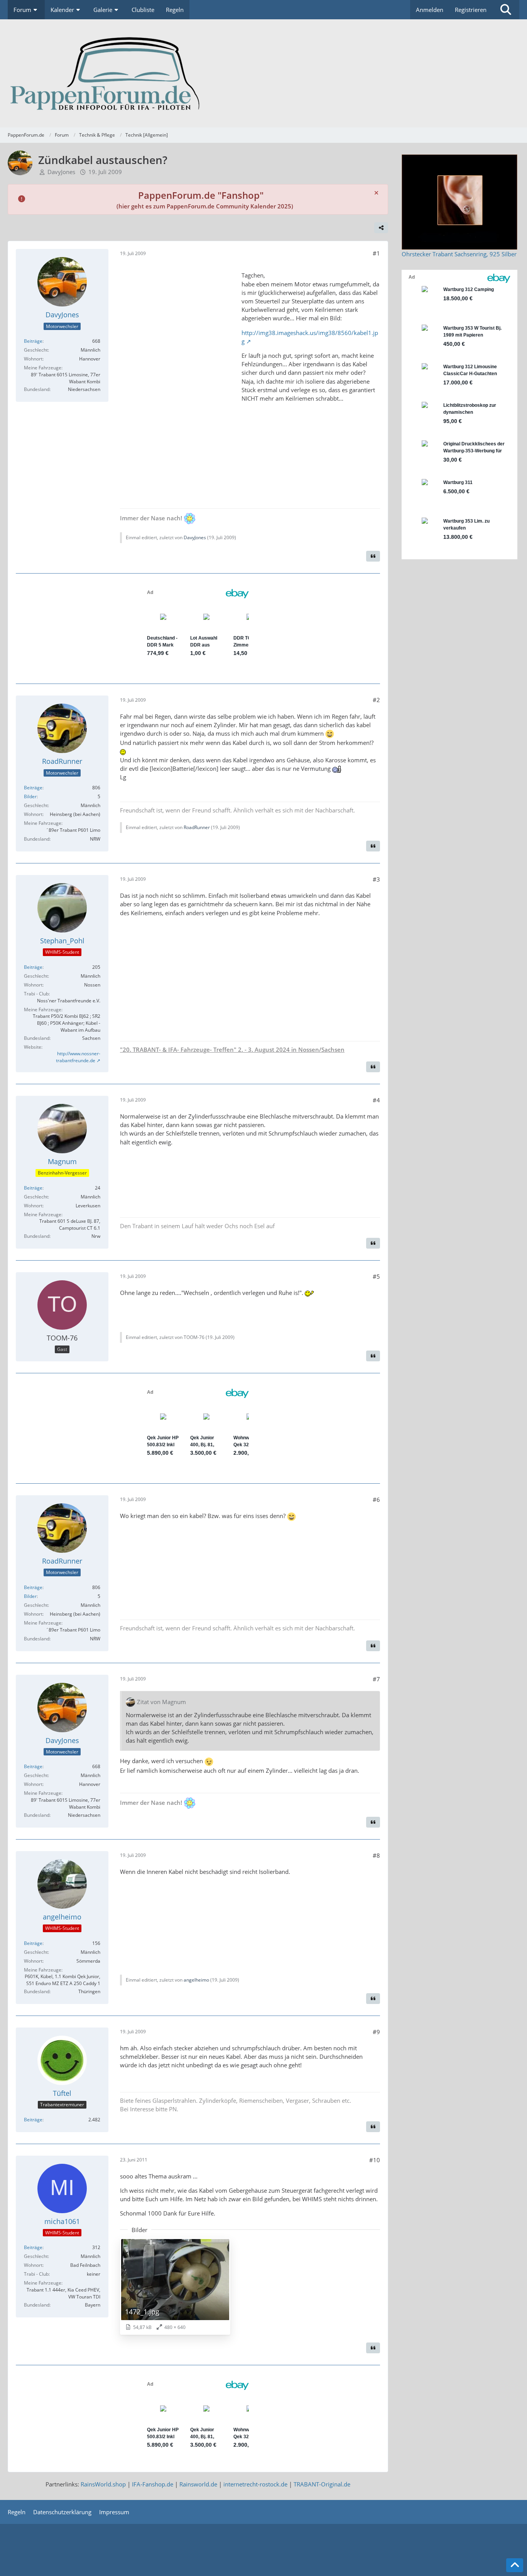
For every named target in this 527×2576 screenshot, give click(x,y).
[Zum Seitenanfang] (515, 2565)
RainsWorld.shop (103, 2484)
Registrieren (471, 10)
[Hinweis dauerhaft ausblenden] (376, 193)
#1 (376, 253)
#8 (376, 1855)
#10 (375, 2160)
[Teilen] (381, 228)
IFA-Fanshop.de (153, 2484)
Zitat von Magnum (161, 1702)
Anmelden (430, 10)
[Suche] (506, 10)
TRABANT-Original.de (322, 2484)
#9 (376, 2032)
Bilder (30, 796)
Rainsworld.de (198, 2484)
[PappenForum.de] (263, 73)
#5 (376, 1276)
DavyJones (61, 172)
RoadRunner (197, 827)
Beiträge (33, 341)
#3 (376, 879)
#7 (376, 1679)
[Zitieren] (373, 556)
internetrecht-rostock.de (255, 2484)
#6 (376, 1500)
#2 (376, 700)
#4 (376, 1100)
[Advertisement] (178, 381)
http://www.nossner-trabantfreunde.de (78, 1057)
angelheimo (196, 1980)
